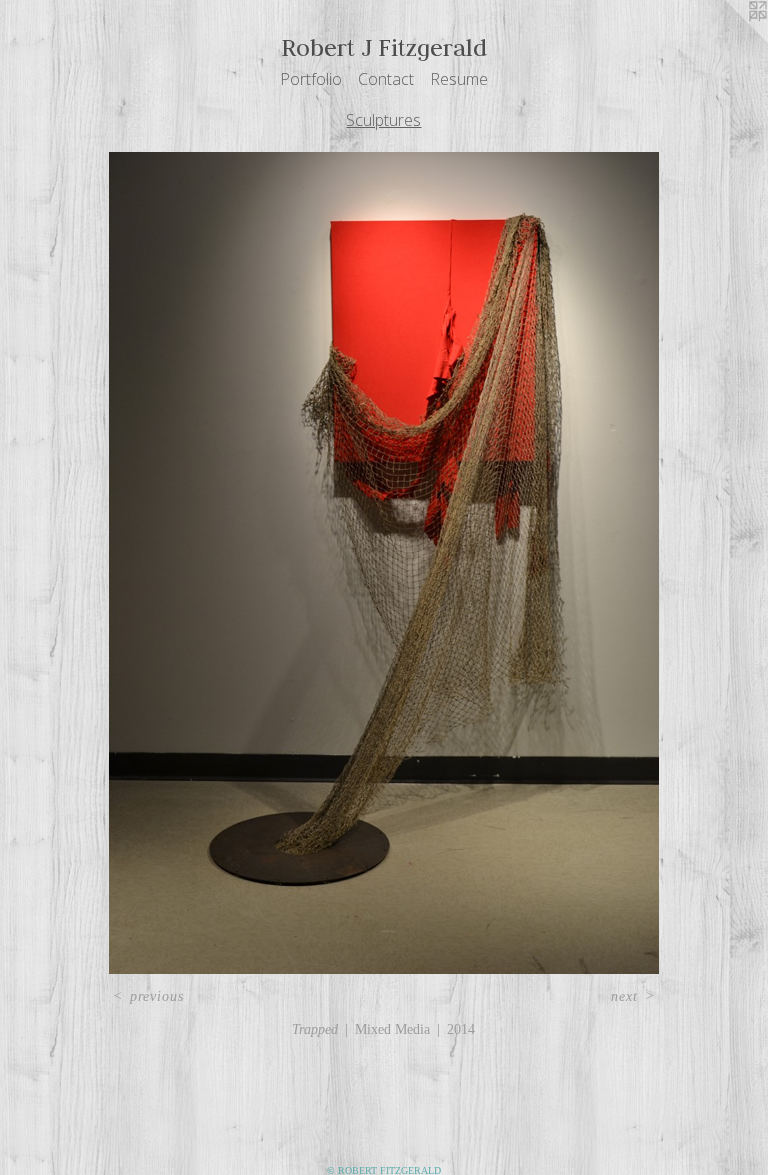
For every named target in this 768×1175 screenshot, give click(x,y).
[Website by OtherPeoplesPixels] (728, 40)
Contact (386, 79)
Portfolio (311, 79)
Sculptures (383, 120)
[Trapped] (383, 563)
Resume (459, 79)
